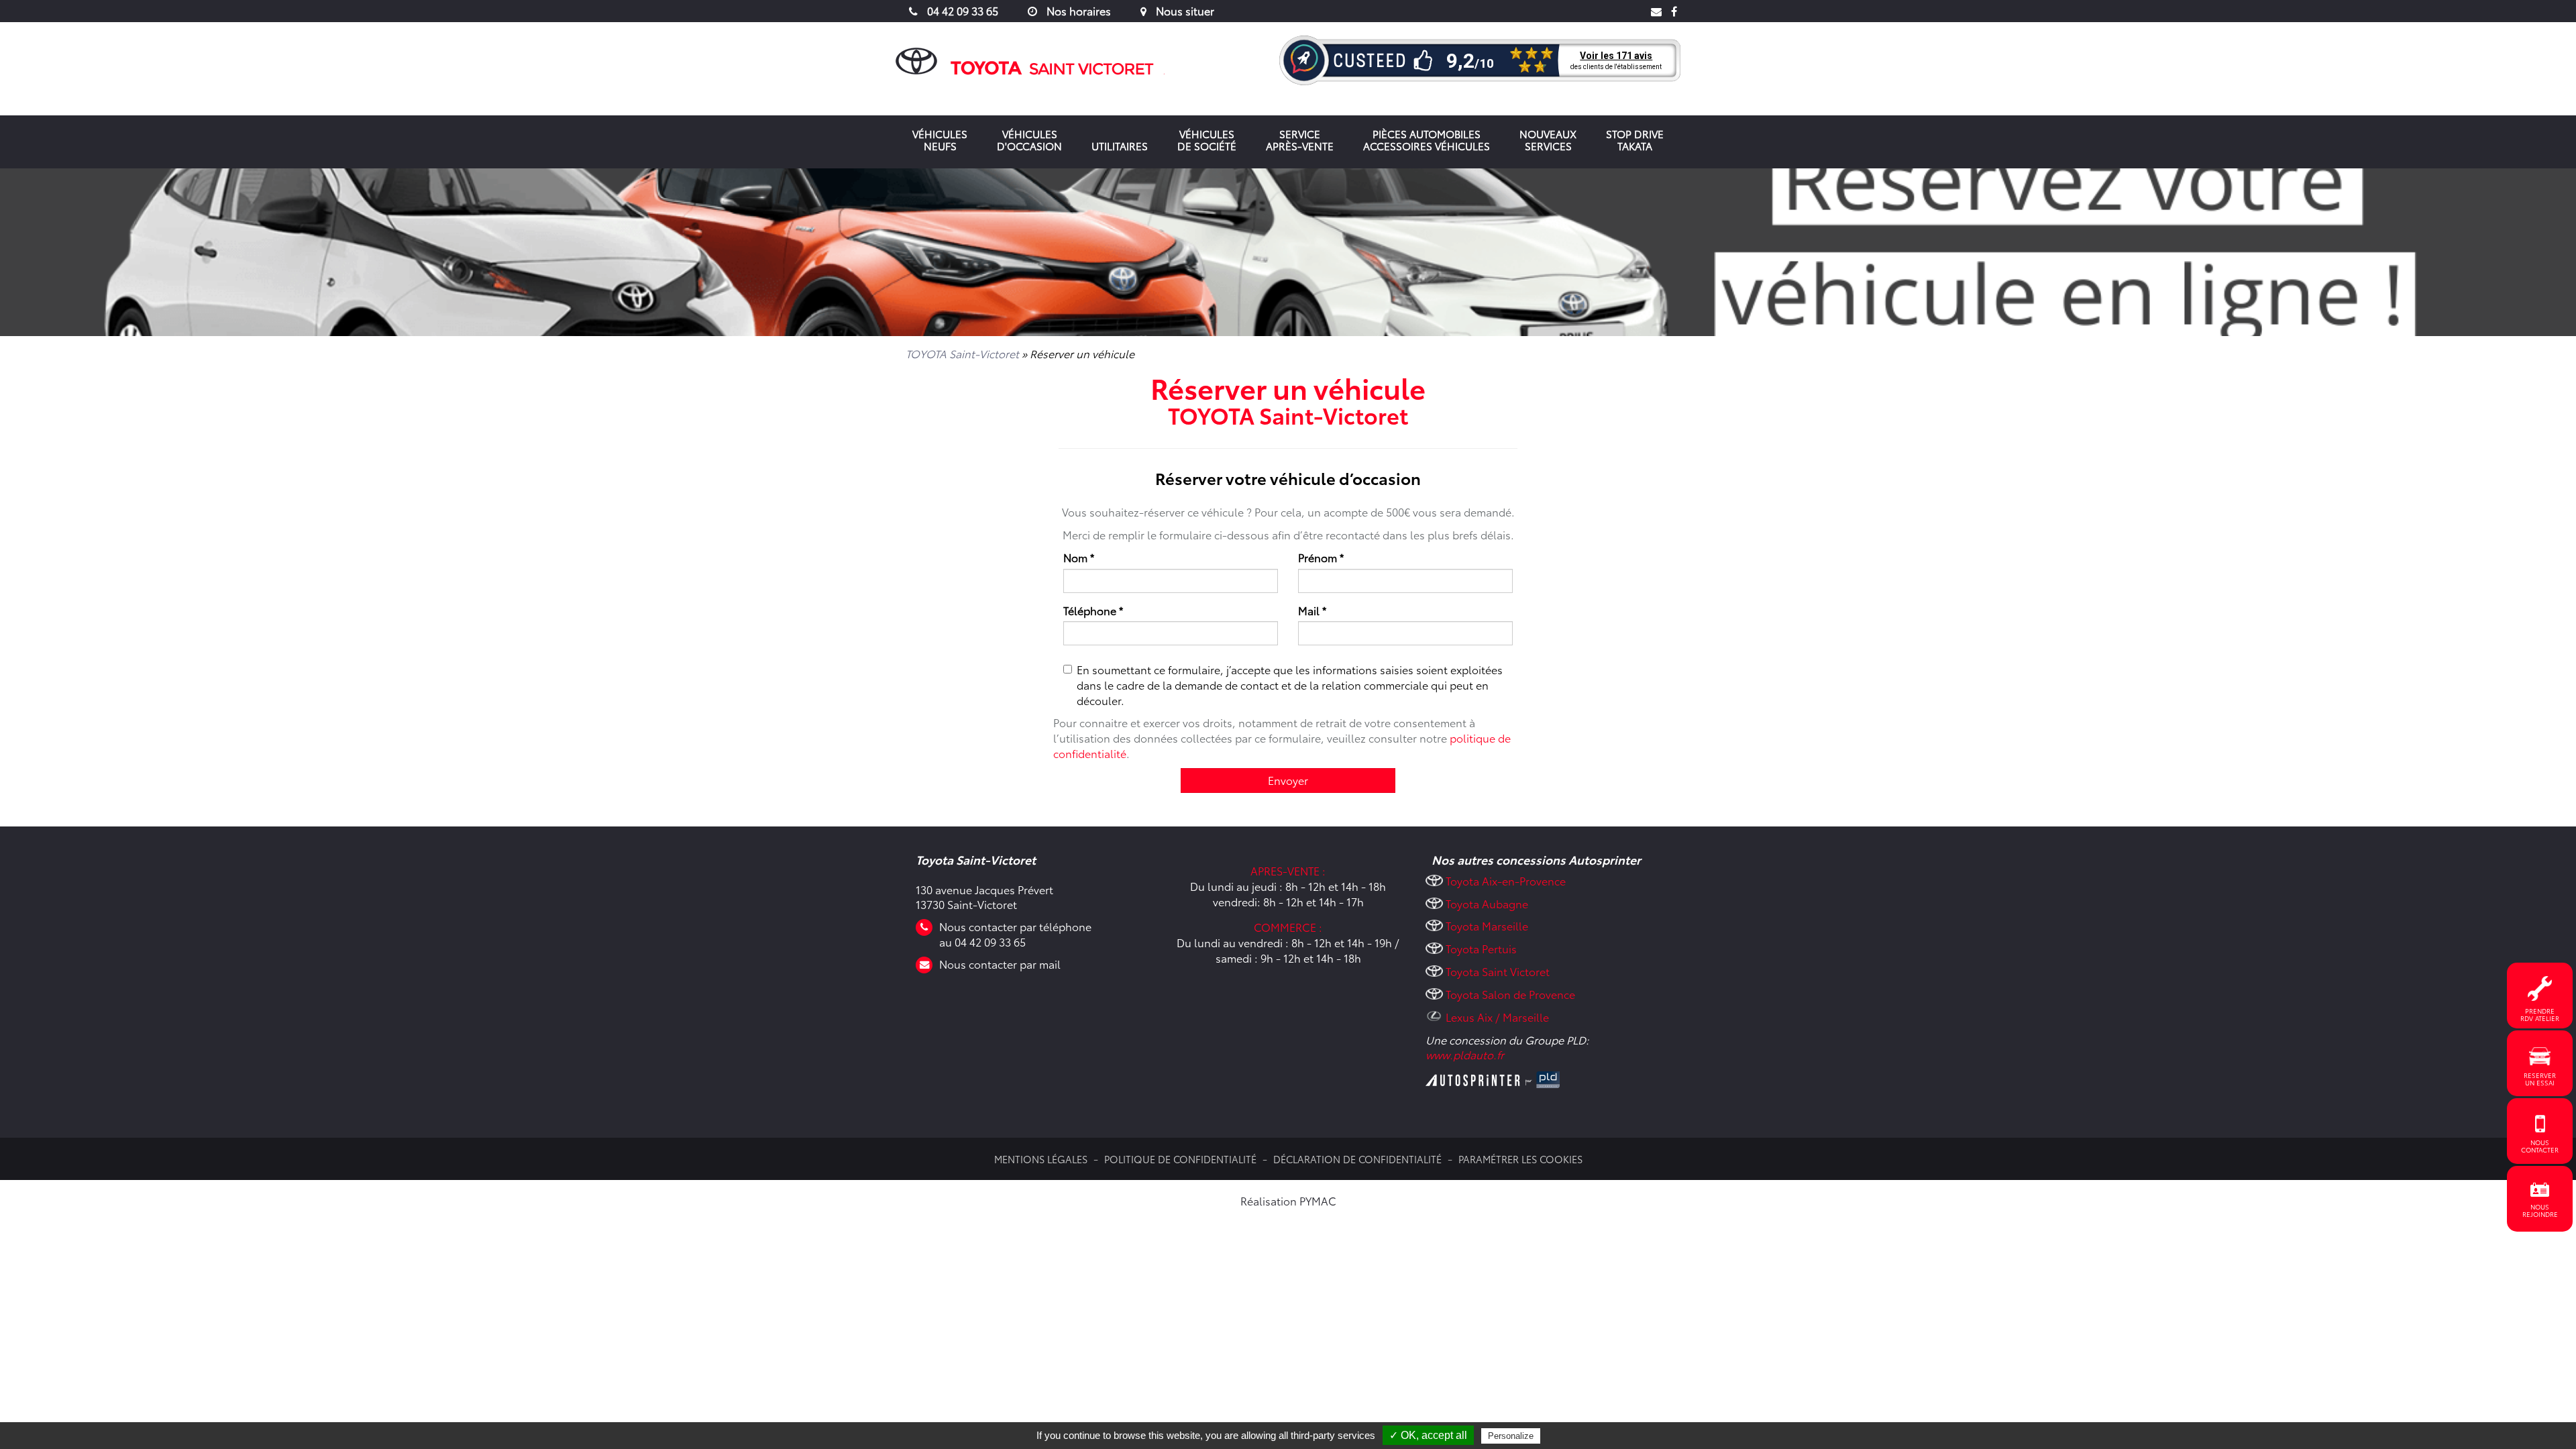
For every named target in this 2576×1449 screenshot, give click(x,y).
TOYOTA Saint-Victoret (962, 353)
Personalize (1511, 1436)
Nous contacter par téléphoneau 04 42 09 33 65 (1015, 934)
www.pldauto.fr (1465, 1054)
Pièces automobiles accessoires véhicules (1427, 140)
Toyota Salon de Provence (1510, 994)
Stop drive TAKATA (1635, 140)
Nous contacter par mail (1000, 964)
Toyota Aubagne (1487, 903)
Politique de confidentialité (1180, 1159)
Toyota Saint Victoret (1498, 971)
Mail (1312, 610)
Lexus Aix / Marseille (1497, 1017)
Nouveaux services (1548, 140)
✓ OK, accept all (1428, 1435)
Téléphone (1093, 610)
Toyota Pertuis (1481, 948)
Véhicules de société (1207, 140)
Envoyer (1288, 780)
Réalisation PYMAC (1288, 1200)
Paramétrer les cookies (1520, 1159)
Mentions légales (1041, 1159)
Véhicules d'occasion (1029, 140)
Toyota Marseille (1487, 925)
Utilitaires (1120, 146)
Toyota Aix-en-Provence (1506, 880)
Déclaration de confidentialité (1357, 1159)
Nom (1079, 557)
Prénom (1321, 557)
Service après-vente (1300, 140)
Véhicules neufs (940, 140)
